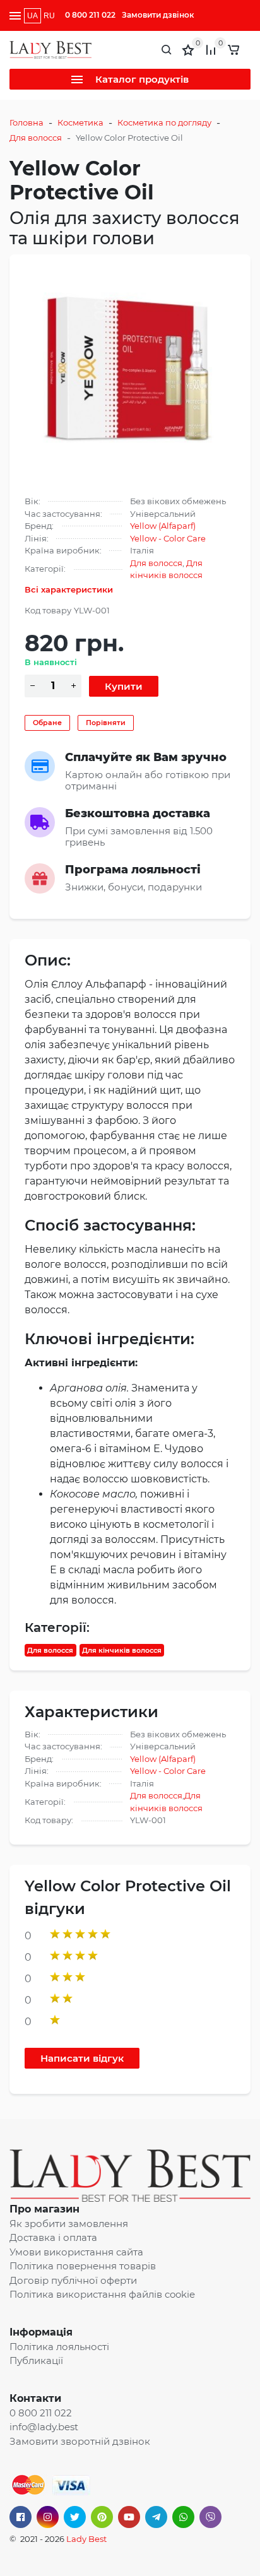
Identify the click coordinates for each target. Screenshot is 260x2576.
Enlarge (130, 370)
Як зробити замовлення (69, 2224)
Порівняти (106, 723)
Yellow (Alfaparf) (163, 526)
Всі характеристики (69, 589)
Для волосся (36, 138)
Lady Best (86, 2539)
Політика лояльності (59, 2347)
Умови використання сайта (76, 2252)
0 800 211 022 (90, 15)
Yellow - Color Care (168, 538)
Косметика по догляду (164, 122)
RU (49, 16)
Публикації (36, 2360)
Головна (27, 122)
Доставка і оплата (53, 2237)
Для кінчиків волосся (122, 1650)
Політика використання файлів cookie (102, 2294)
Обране (47, 723)
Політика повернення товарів (83, 2266)
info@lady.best (44, 2427)
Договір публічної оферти (73, 2280)
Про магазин (44, 2209)
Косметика (80, 122)
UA (32, 16)
